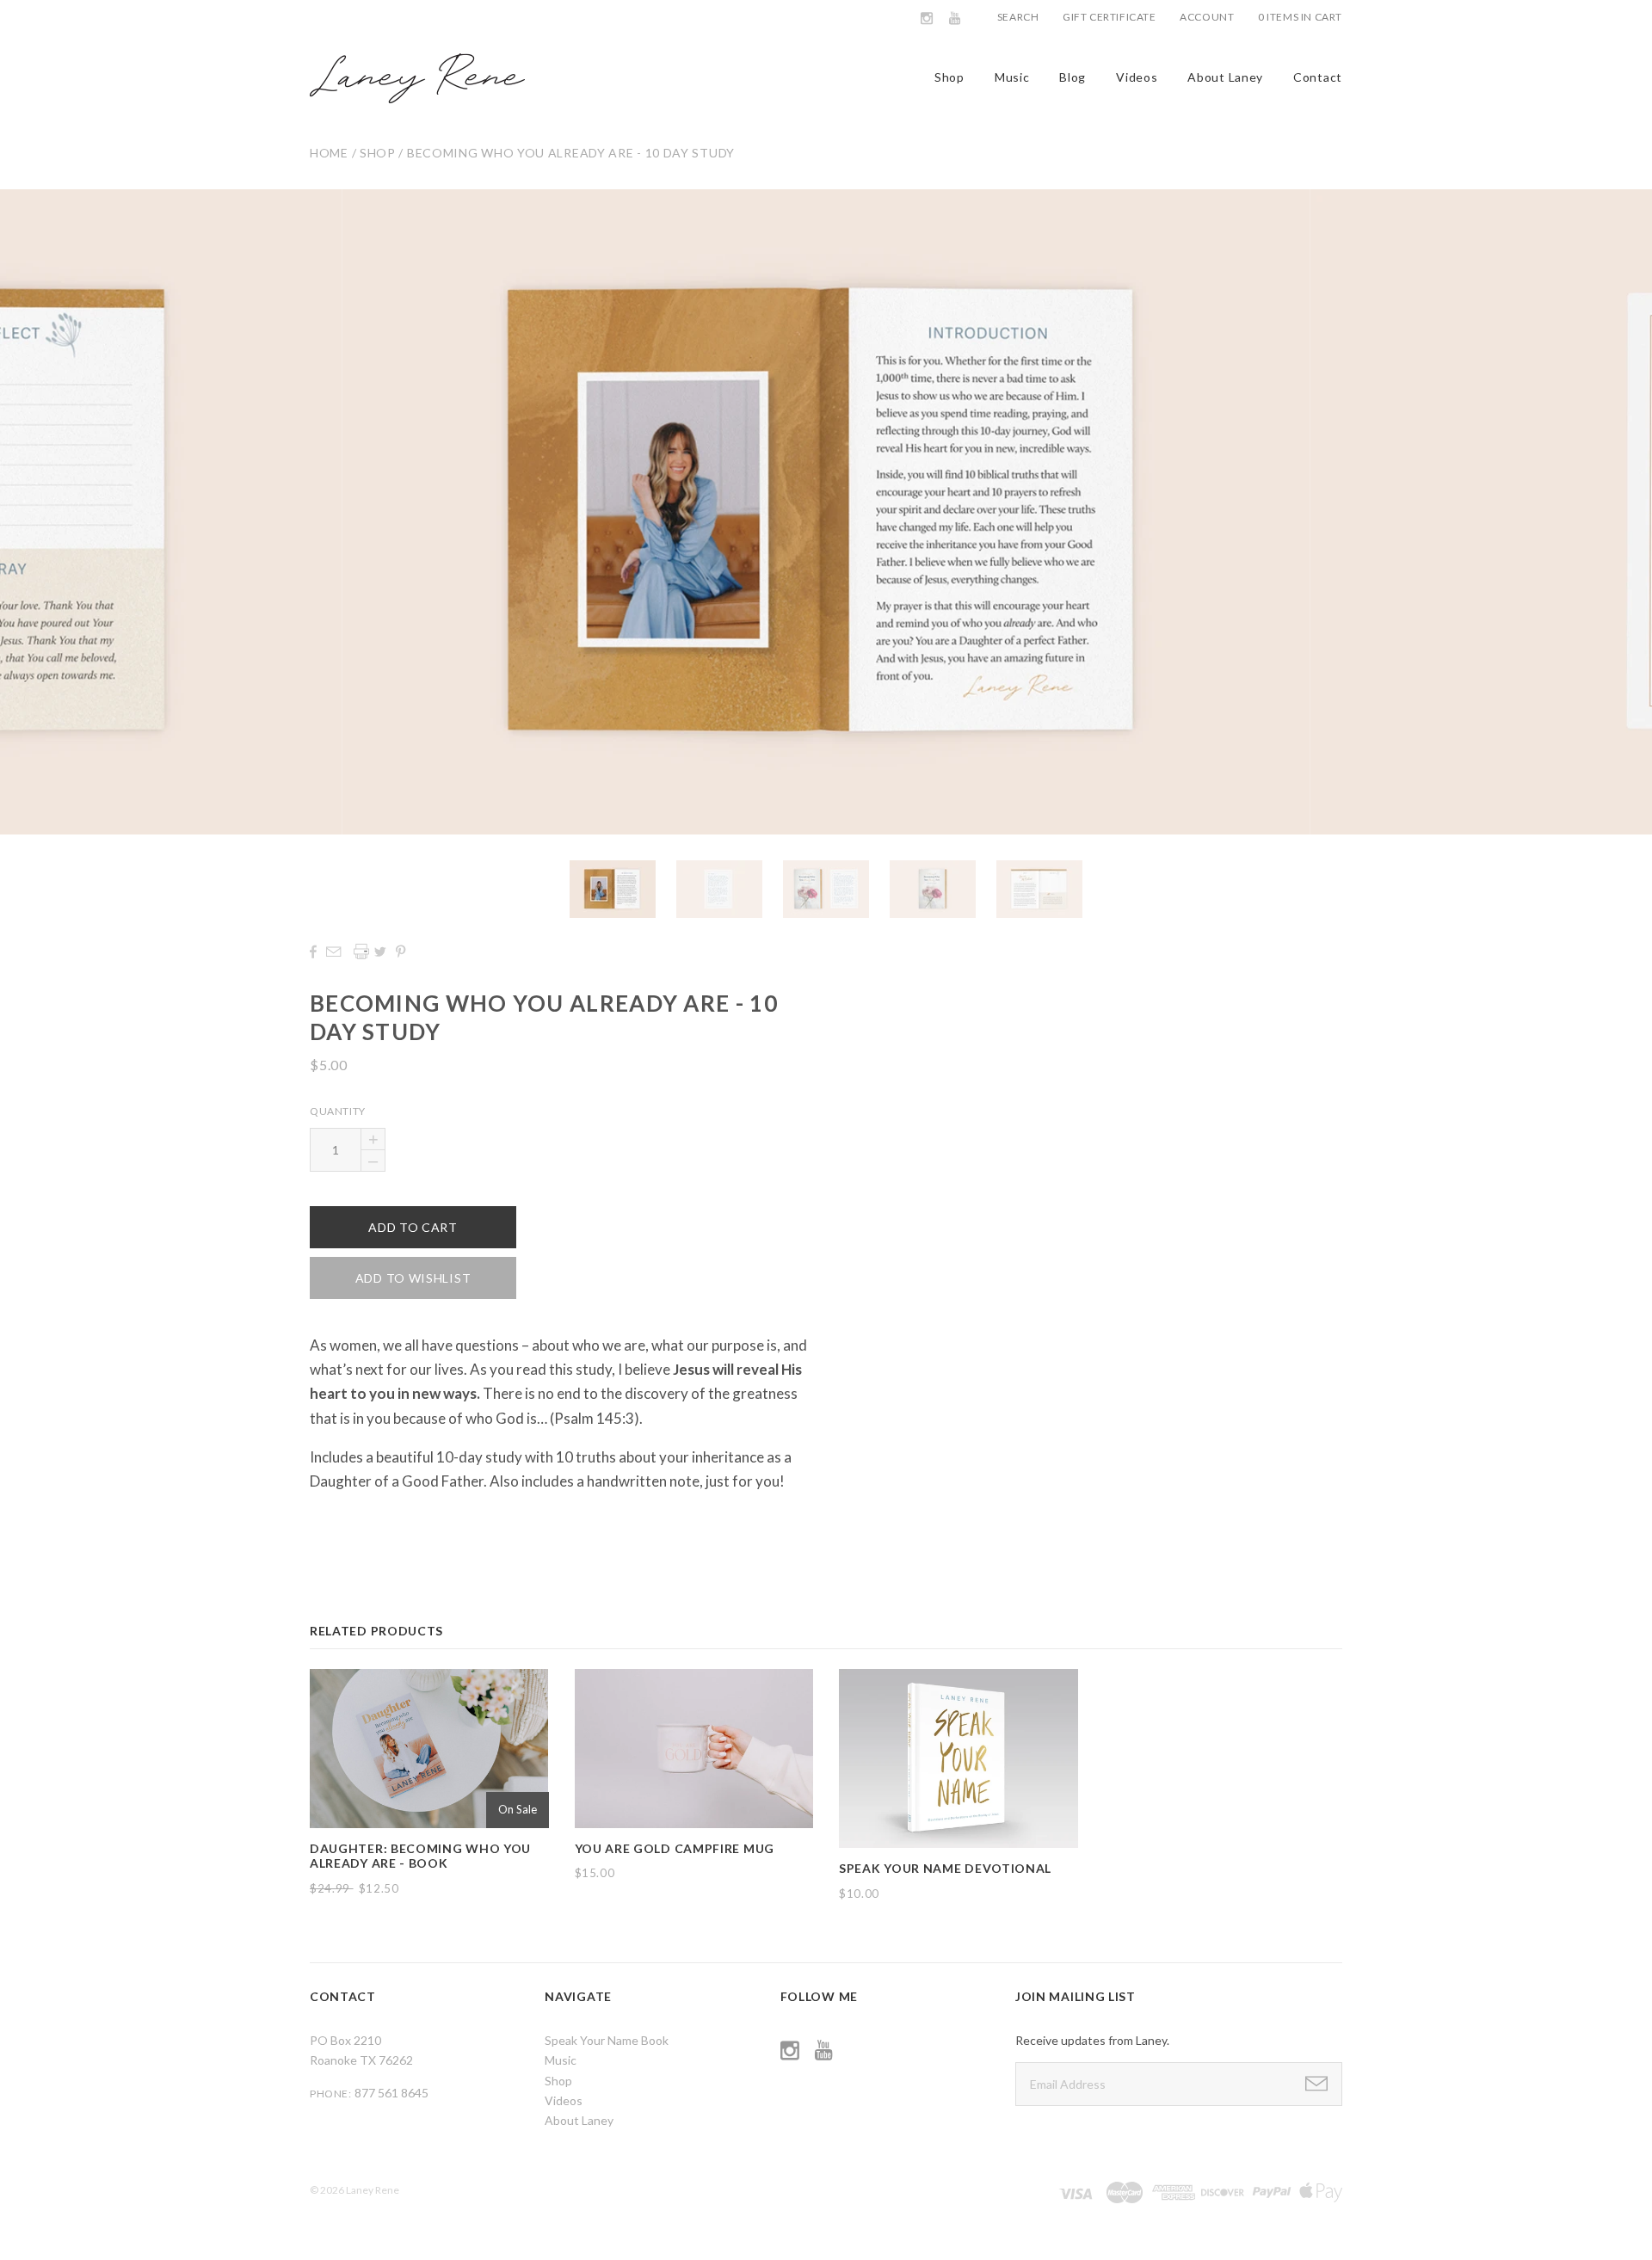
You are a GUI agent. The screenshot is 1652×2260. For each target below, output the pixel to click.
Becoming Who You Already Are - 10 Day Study (571, 153)
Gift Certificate (1110, 17)
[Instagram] (927, 18)
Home (329, 153)
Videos (1137, 77)
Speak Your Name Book (607, 2040)
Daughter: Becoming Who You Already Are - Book (420, 1856)
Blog (1073, 77)
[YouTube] (955, 18)
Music (1012, 77)
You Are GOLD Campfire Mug (675, 1848)
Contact (1318, 77)
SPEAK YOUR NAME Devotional (945, 1868)
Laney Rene (373, 2190)
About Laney (1225, 77)
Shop (949, 77)
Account (1207, 17)
